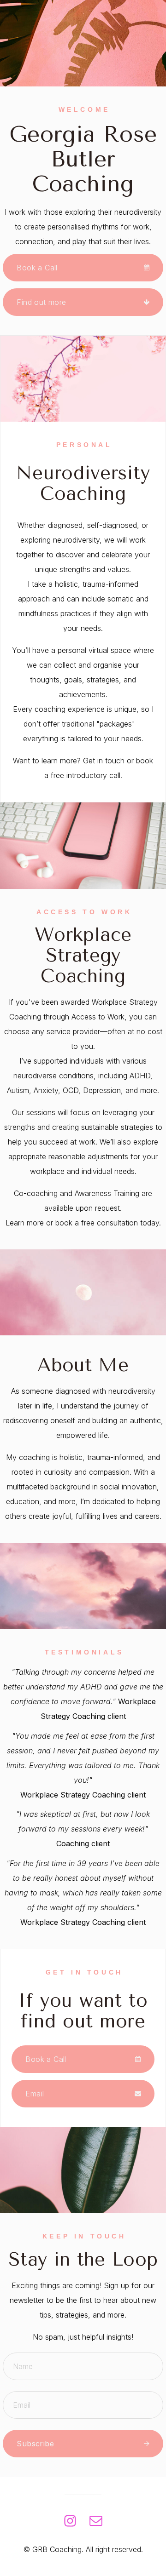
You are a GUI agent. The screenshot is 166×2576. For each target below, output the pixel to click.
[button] (83, 268)
